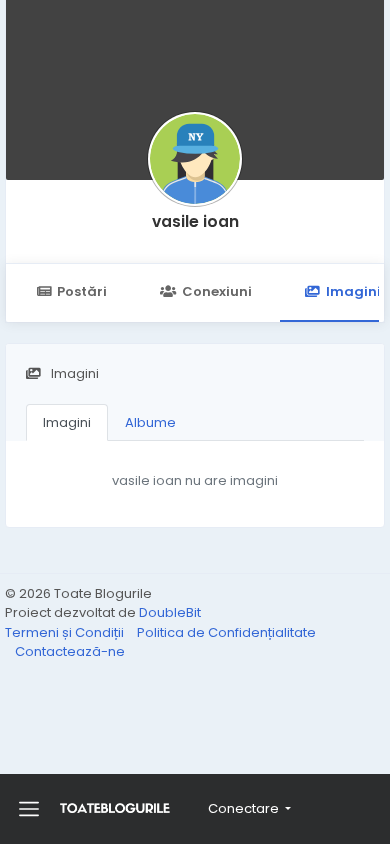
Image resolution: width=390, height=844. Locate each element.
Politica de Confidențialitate (226, 632)
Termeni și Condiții (66, 632)
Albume (150, 422)
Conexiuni (217, 291)
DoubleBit (170, 612)
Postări (82, 291)
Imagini (67, 422)
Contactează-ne (70, 651)
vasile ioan (195, 221)
